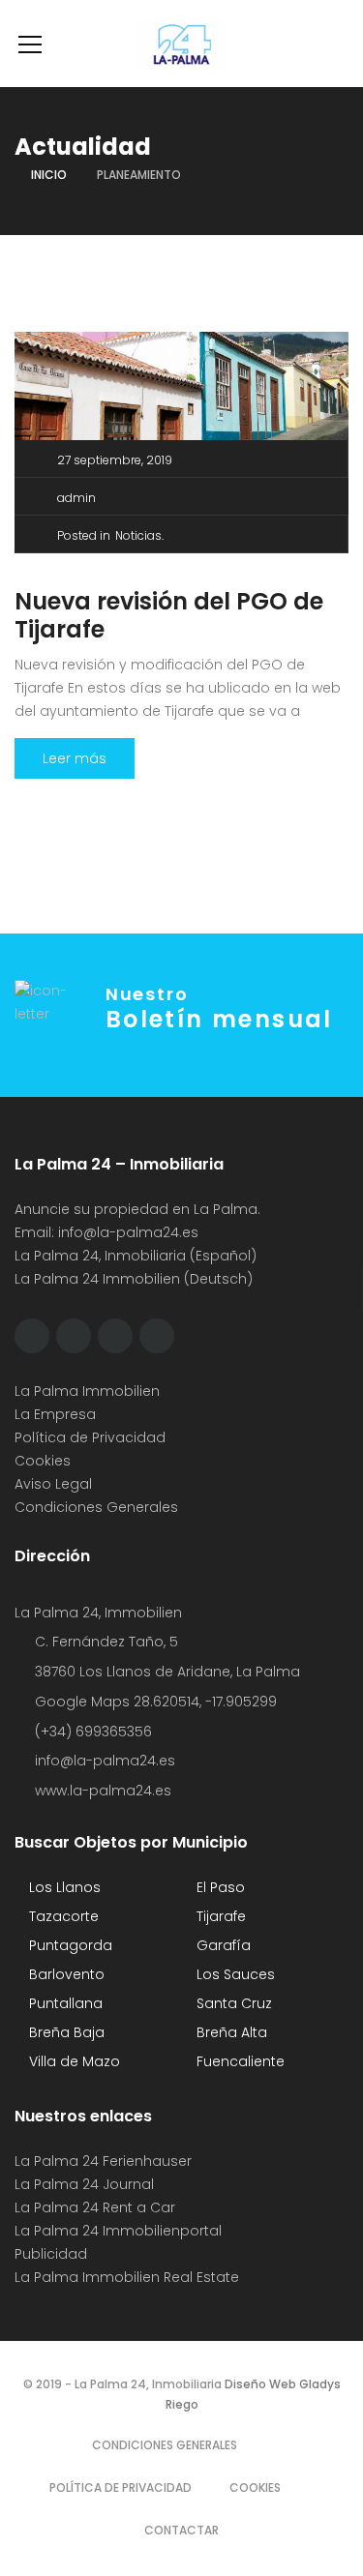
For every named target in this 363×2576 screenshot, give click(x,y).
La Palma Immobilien (87, 1391)
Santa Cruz (232, 2003)
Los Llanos (63, 1887)
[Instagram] (115, 1336)
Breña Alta (230, 2032)
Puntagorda (69, 1945)
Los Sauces (234, 1974)
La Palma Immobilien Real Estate (127, 2277)
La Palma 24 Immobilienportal (118, 2231)
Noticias (138, 535)
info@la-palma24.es (128, 1232)
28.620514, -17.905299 (205, 1702)
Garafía (222, 1945)
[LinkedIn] (157, 1336)
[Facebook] (32, 1336)
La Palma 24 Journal (84, 2184)
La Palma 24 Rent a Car (95, 2207)
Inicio (49, 175)
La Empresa (55, 1414)
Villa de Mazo (73, 2061)
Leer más (75, 758)
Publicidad (53, 2254)
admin (76, 498)
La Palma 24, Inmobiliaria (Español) (136, 1256)
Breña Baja (65, 2032)
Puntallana (64, 2003)
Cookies (43, 1461)
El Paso (219, 1887)
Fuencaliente (239, 2061)
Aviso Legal (53, 1484)
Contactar (181, 2530)
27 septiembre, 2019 (115, 460)
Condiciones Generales (96, 1507)
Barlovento (65, 1974)
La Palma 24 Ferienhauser (103, 2161)
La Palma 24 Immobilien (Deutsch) (134, 1279)
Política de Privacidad (90, 1437)
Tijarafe (219, 1916)
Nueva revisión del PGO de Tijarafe (169, 615)
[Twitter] (74, 1336)
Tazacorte (62, 1916)
